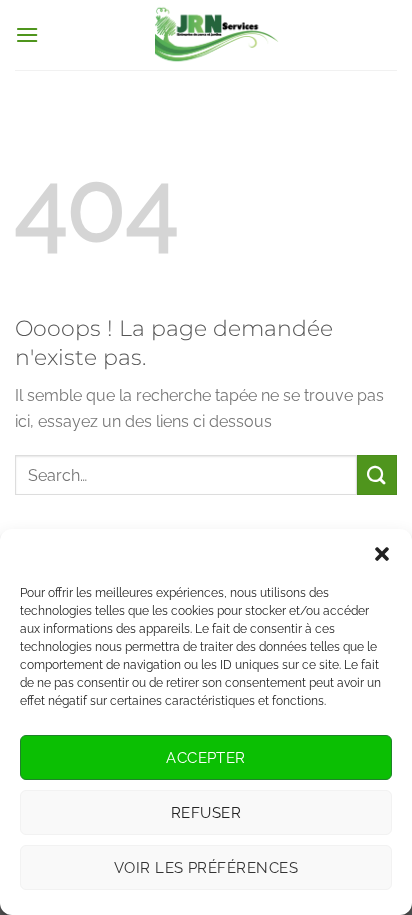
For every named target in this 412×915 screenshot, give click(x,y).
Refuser (206, 813)
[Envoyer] (377, 474)
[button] (382, 554)
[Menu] (27, 34)
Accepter (206, 758)
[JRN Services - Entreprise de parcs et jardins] (218, 35)
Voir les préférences (206, 868)
